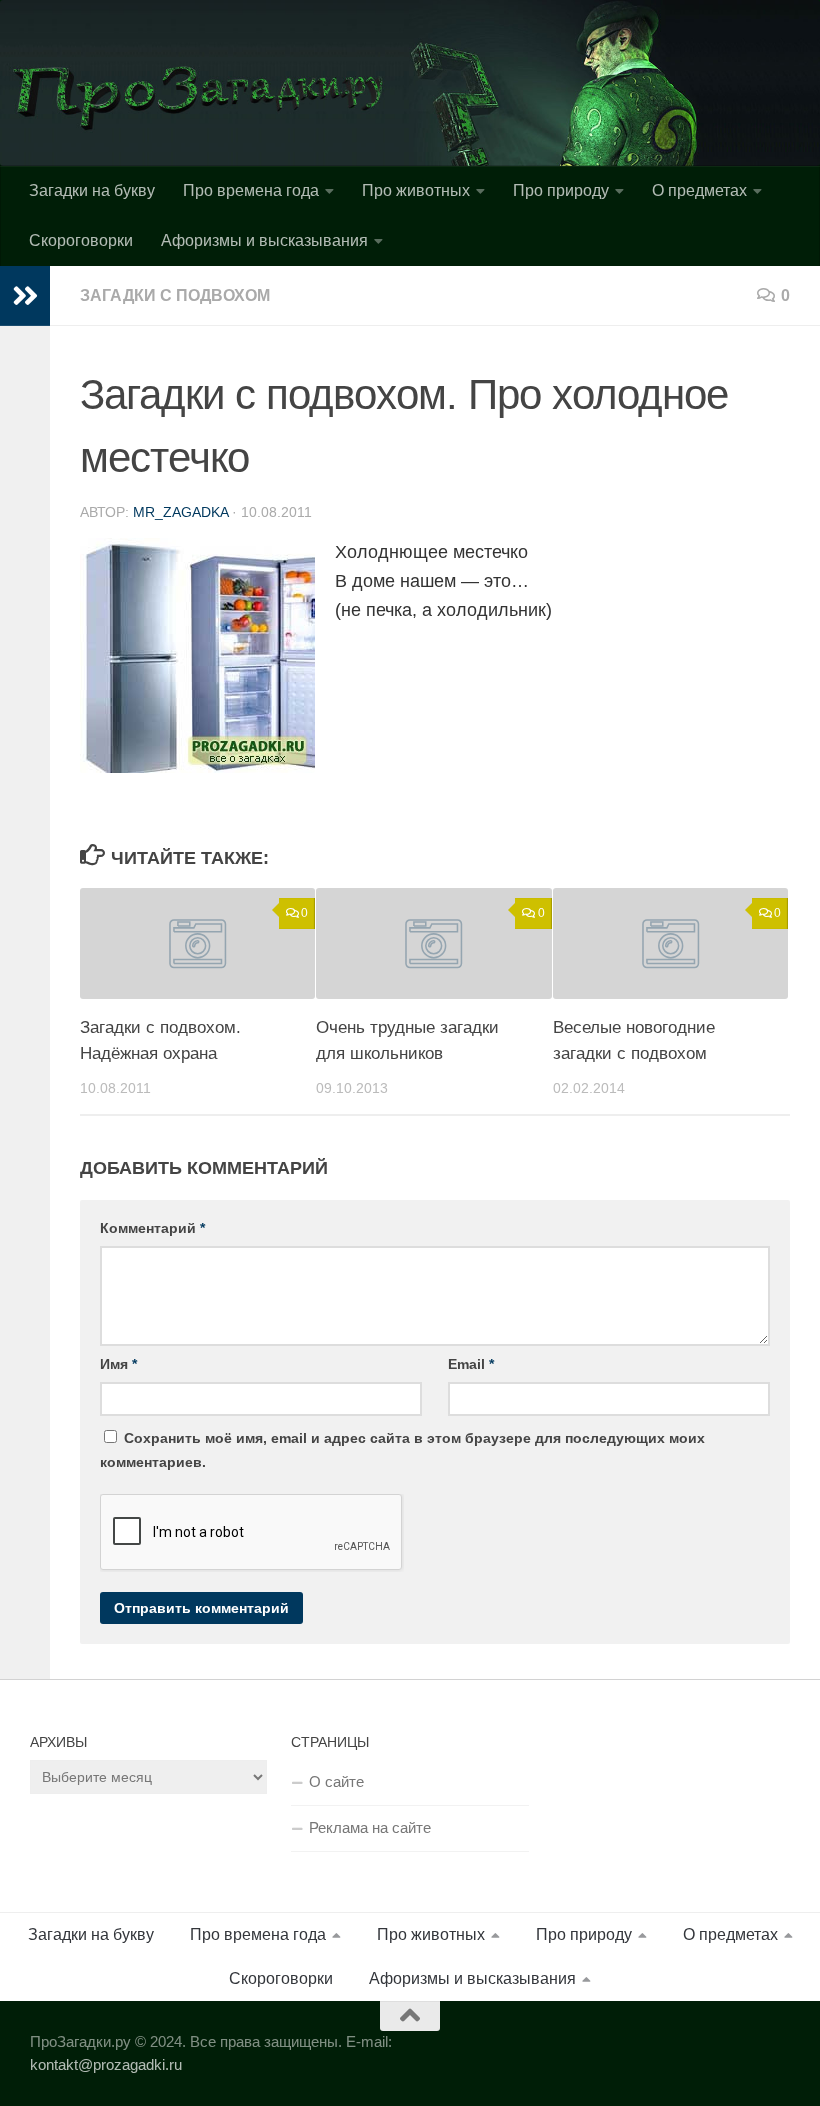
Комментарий (152, 1228)
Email (471, 1364)
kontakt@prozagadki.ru (106, 2064)
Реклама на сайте (370, 1827)
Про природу (561, 190)
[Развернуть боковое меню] (25, 296)
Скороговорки (81, 240)
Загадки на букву (92, 190)
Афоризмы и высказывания (264, 240)
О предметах (699, 190)
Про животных (416, 190)
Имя (118, 1364)
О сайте (336, 1781)
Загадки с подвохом (175, 295)
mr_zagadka (180, 512)
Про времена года (251, 190)
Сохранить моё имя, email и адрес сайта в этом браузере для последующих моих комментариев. (402, 1450)
